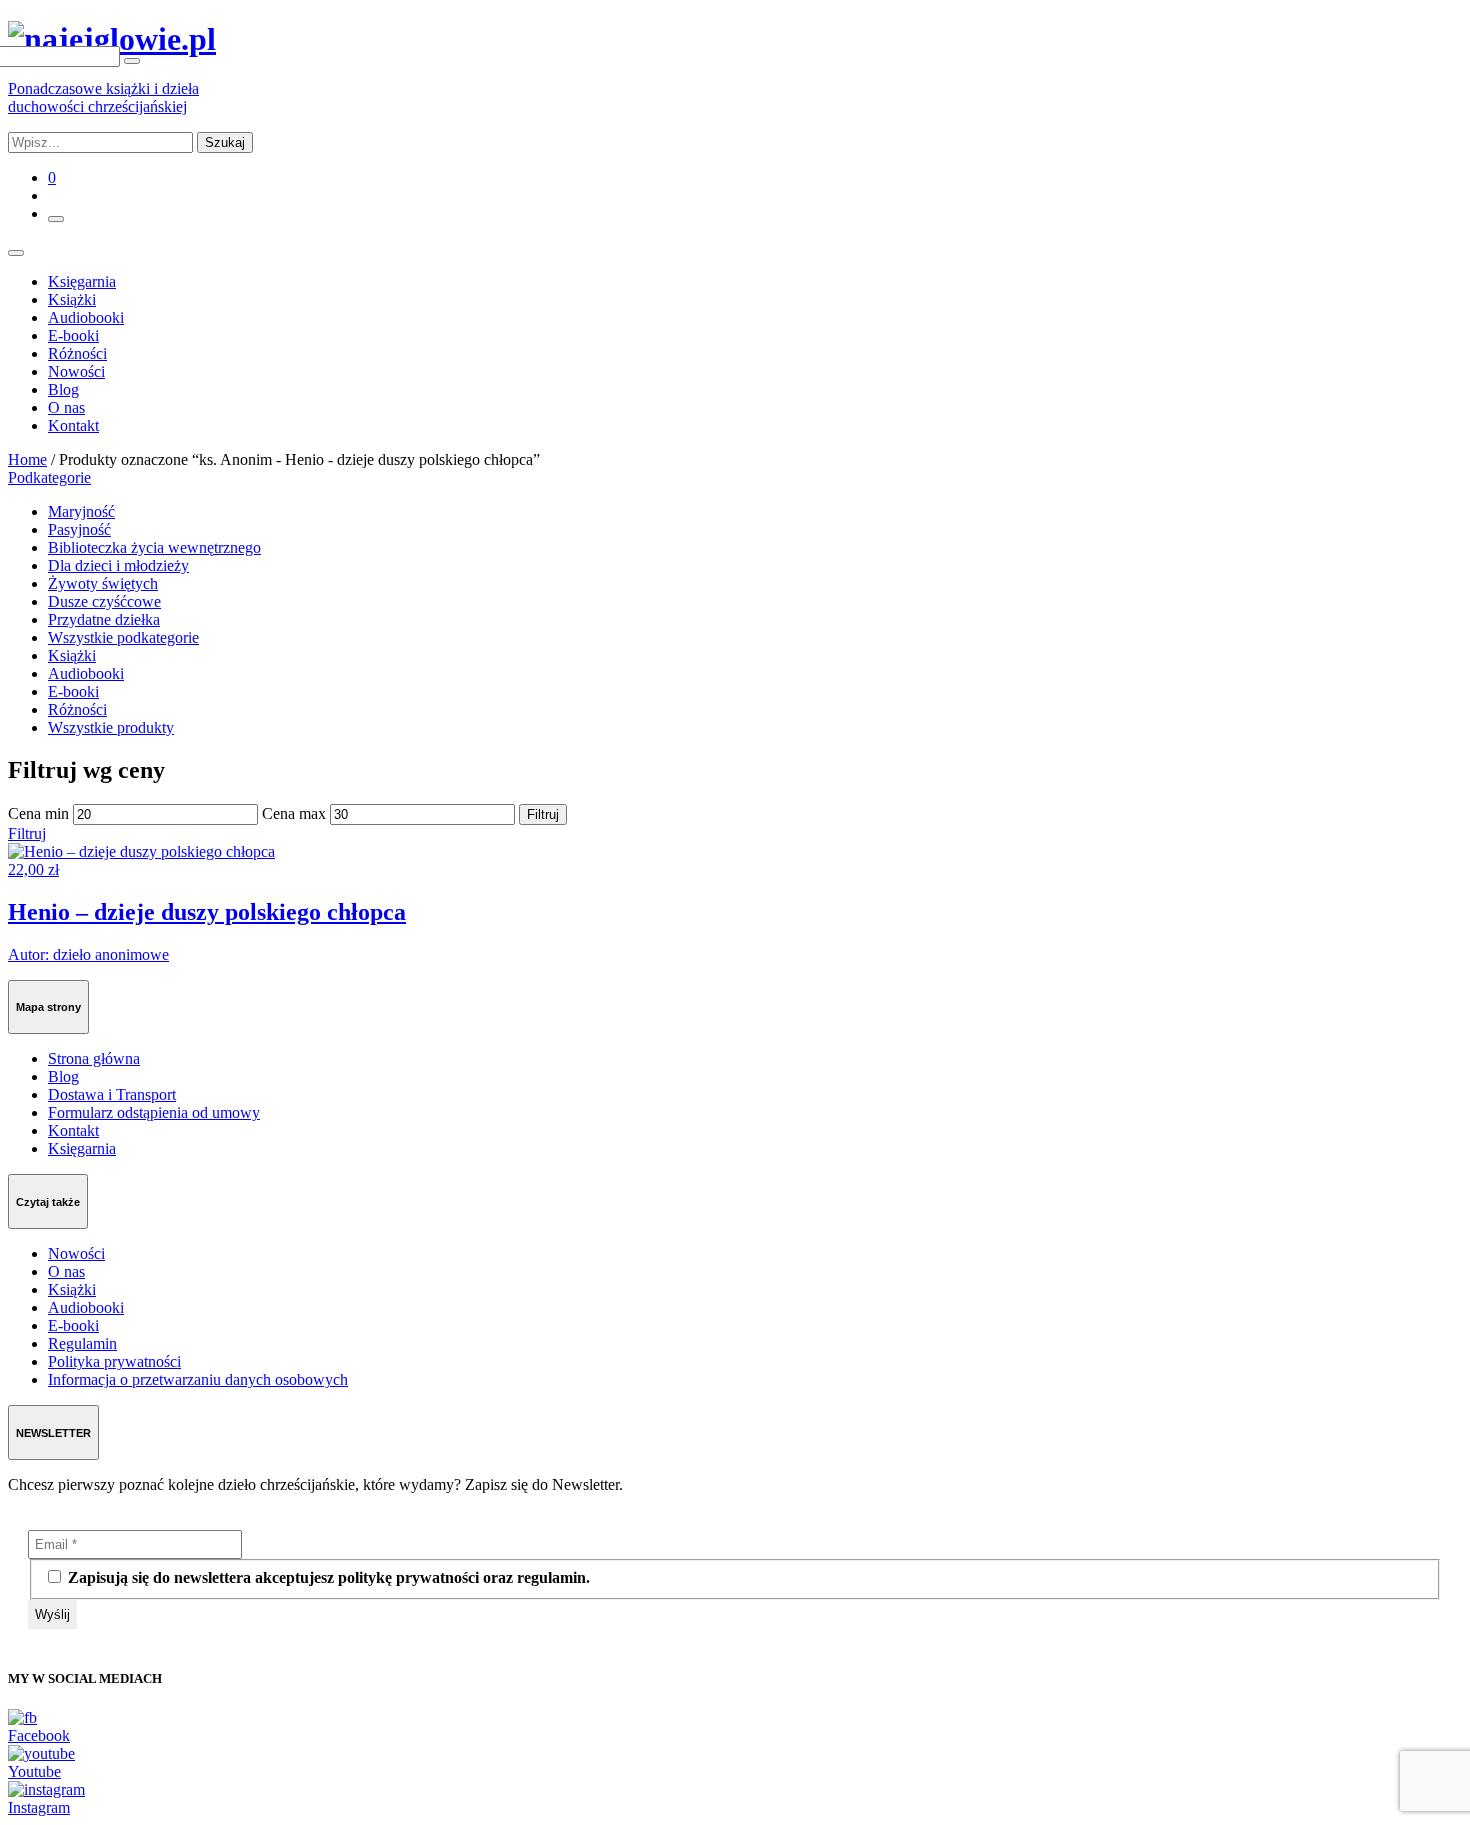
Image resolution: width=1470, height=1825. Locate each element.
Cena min (38, 813)
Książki (72, 299)
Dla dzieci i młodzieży (118, 565)
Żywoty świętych (103, 583)
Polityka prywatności (114, 1361)
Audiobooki (86, 317)
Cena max (294, 813)
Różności (77, 353)
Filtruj (543, 814)
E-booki (73, 335)
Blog (63, 389)
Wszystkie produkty (111, 727)
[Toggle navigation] (16, 253)
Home (27, 459)
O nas (66, 407)
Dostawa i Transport (112, 1094)
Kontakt (73, 425)
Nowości (76, 371)
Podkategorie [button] (49, 477)
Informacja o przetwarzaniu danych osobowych (198, 1379)
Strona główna (94, 1058)
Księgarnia (82, 281)
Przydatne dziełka (104, 619)
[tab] (735, 478)
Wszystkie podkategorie (123, 637)
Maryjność (81, 511)
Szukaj (225, 142)
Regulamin (82, 1343)
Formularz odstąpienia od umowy (154, 1112)
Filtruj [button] (27, 833)
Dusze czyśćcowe (104, 601)
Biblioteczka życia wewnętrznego (154, 547)
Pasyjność (79, 529)
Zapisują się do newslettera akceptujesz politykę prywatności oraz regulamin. (327, 1577)
